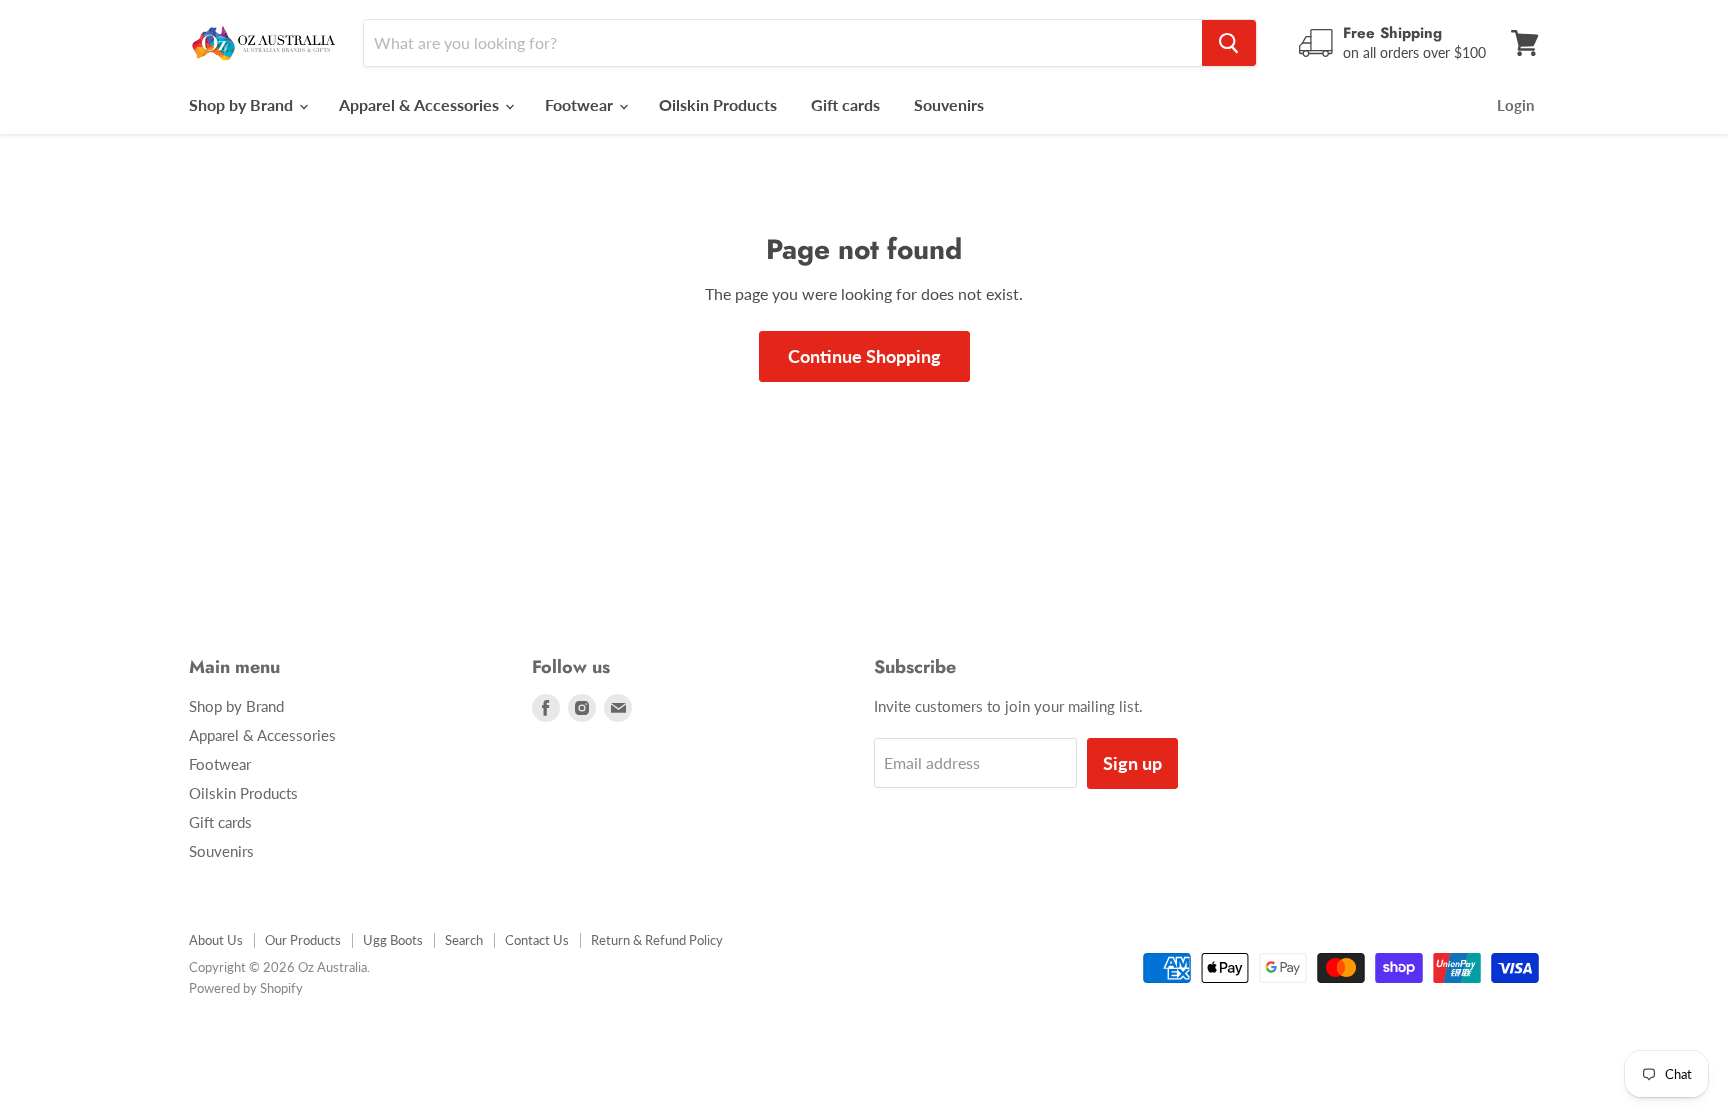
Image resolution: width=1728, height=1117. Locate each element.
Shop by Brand (243, 104)
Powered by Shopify (246, 988)
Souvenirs (949, 104)
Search (464, 940)
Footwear (581, 104)
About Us (216, 940)
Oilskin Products (718, 104)
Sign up (1132, 763)
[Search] (1229, 43)
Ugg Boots (393, 940)
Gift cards (845, 104)
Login (1515, 105)
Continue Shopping (864, 356)
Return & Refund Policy (657, 940)
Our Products (303, 940)
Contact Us (537, 940)
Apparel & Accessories (421, 104)
